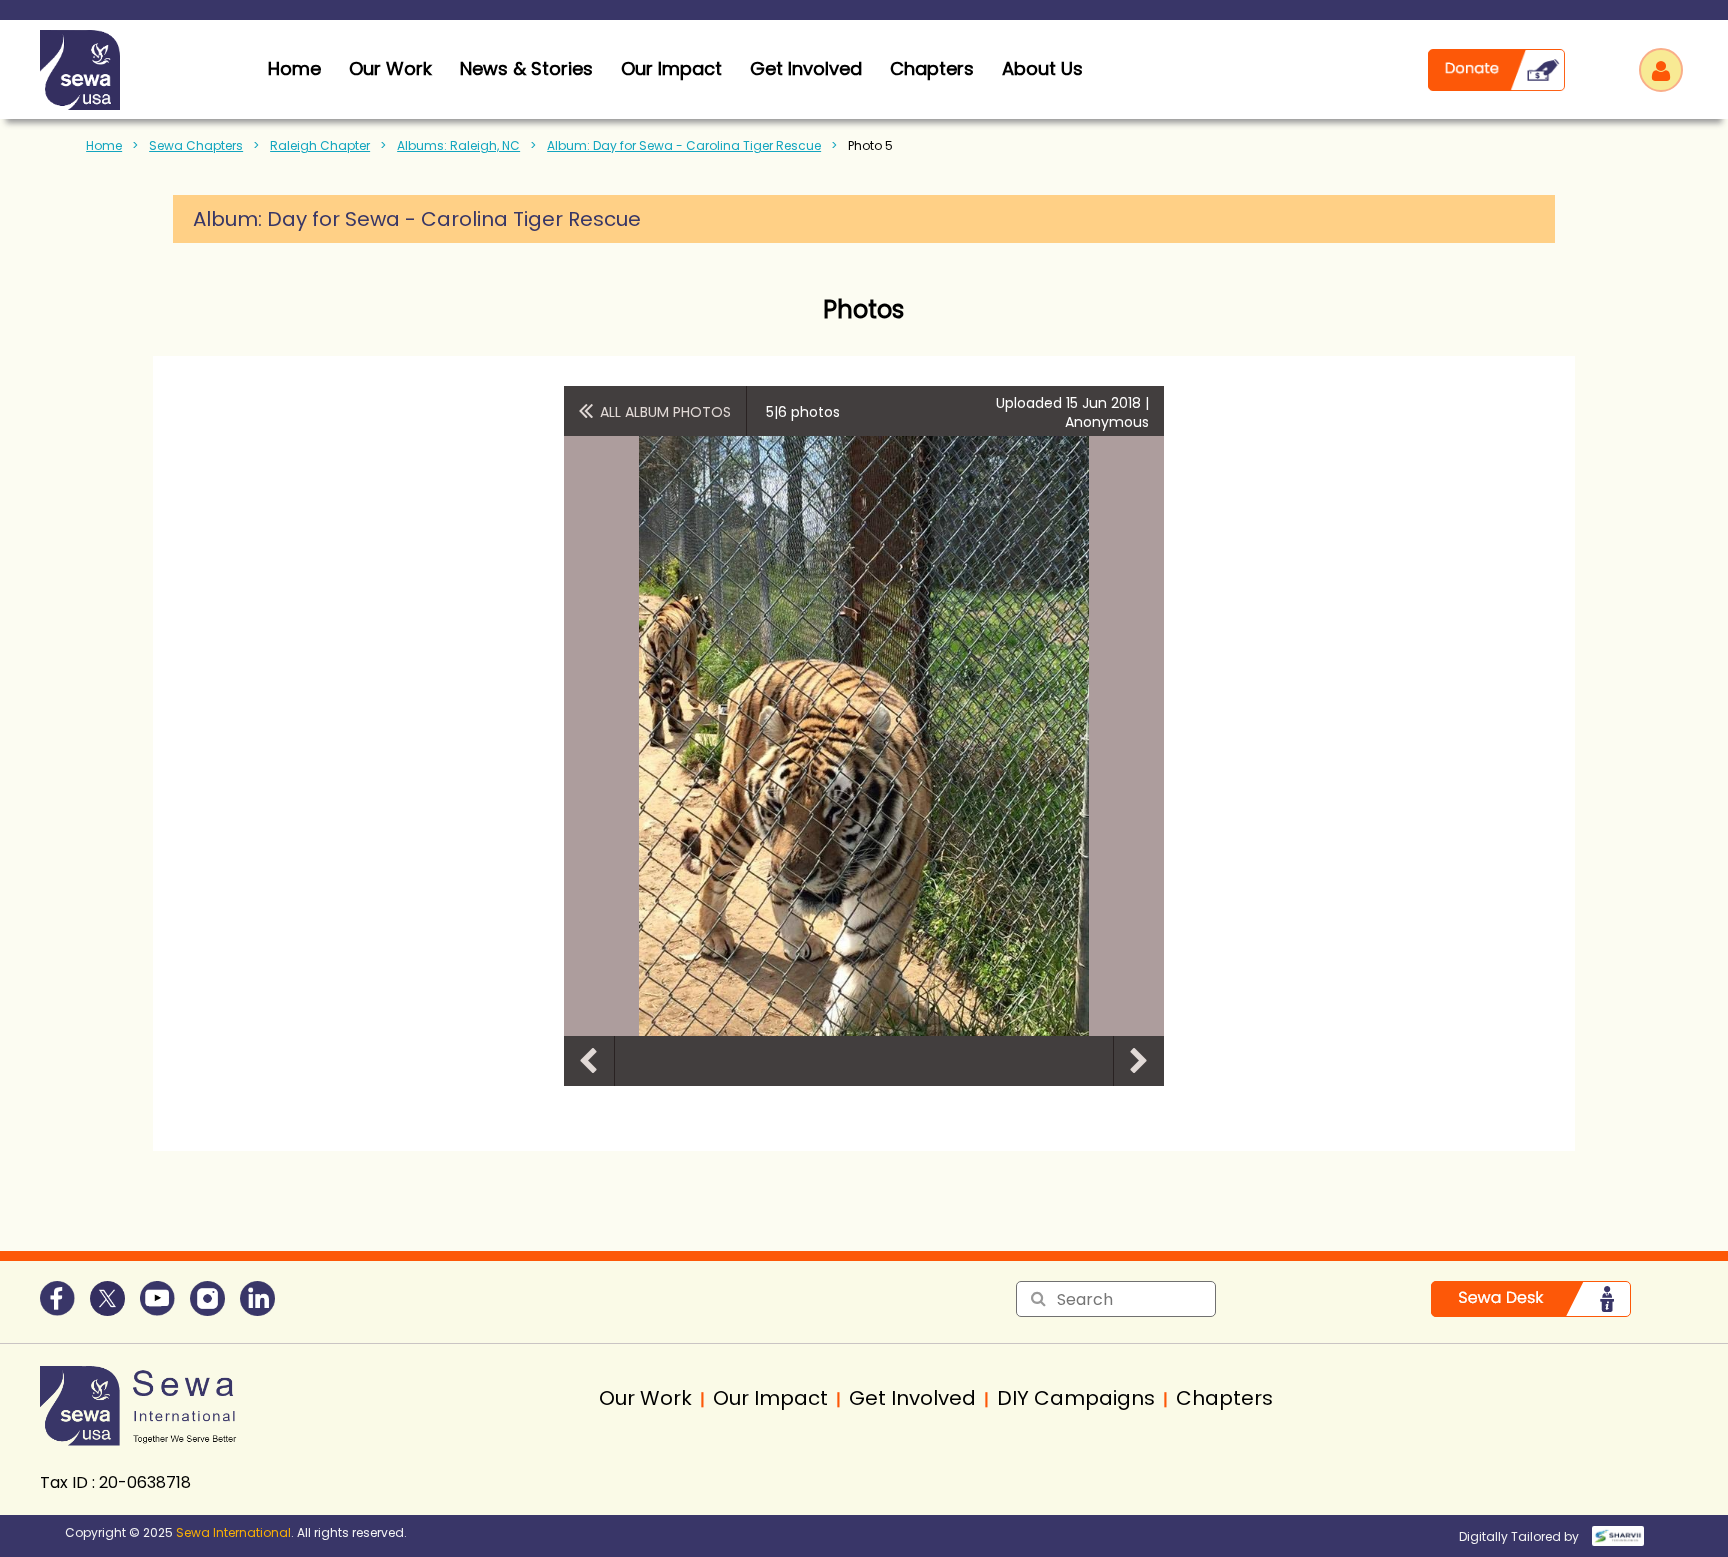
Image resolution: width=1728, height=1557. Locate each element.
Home (104, 145)
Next (1139, 1061)
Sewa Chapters (196, 145)
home (294, 68)
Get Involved (806, 68)
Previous (589, 1061)
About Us (1042, 68)
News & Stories (526, 68)
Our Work (390, 68)
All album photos (665, 412)
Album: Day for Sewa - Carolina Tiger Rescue (684, 145)
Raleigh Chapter (320, 145)
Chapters (932, 68)
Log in (1661, 70)
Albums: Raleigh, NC (458, 145)
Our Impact (671, 68)
